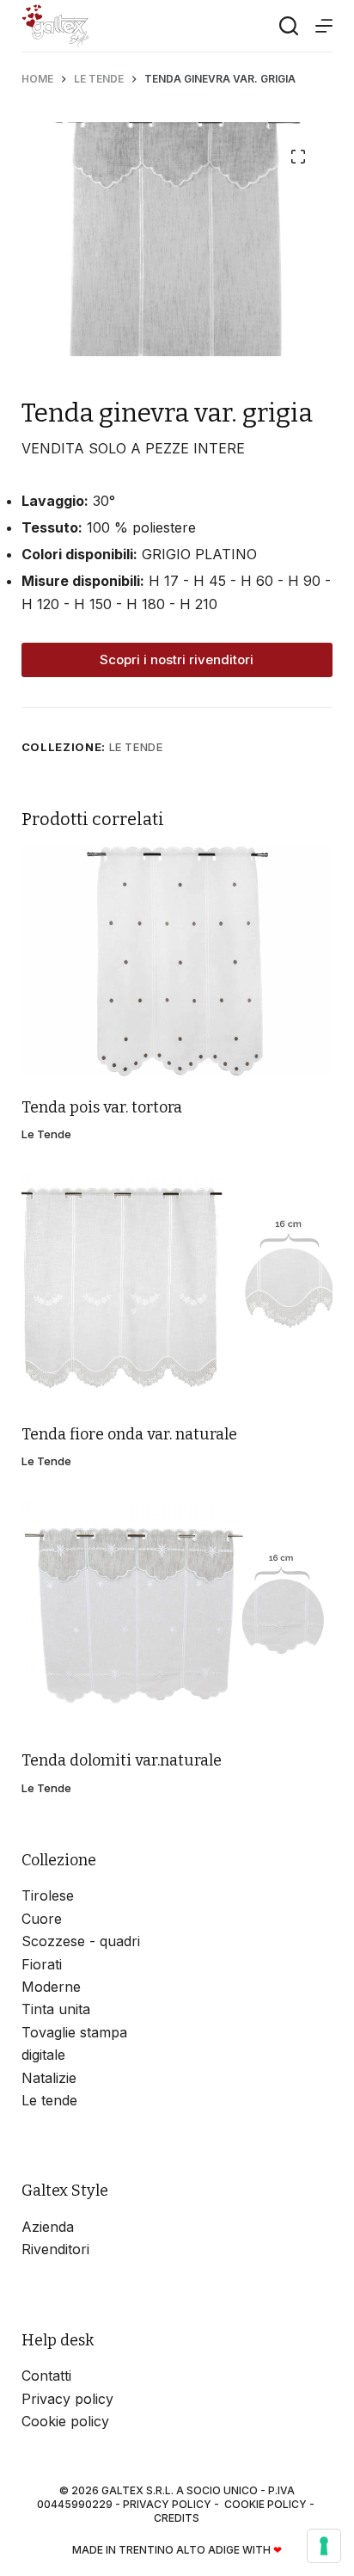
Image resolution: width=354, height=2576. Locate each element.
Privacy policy (67, 2399)
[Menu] (324, 26)
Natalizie (49, 2078)
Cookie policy (65, 2421)
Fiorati (42, 1964)
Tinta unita (56, 2009)
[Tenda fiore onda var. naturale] (177, 1287)
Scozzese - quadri (81, 1941)
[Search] (289, 26)
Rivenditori (55, 2249)
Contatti (46, 2376)
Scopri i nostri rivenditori (177, 659)
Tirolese (48, 1895)
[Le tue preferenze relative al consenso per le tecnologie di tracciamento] (324, 2546)
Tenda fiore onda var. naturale (129, 1434)
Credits (177, 2518)
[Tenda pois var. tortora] (177, 960)
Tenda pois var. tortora (102, 1107)
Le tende (136, 747)
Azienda (48, 2227)
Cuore (42, 1919)
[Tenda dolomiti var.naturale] (177, 1614)
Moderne (51, 1987)
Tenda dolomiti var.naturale (122, 1760)
